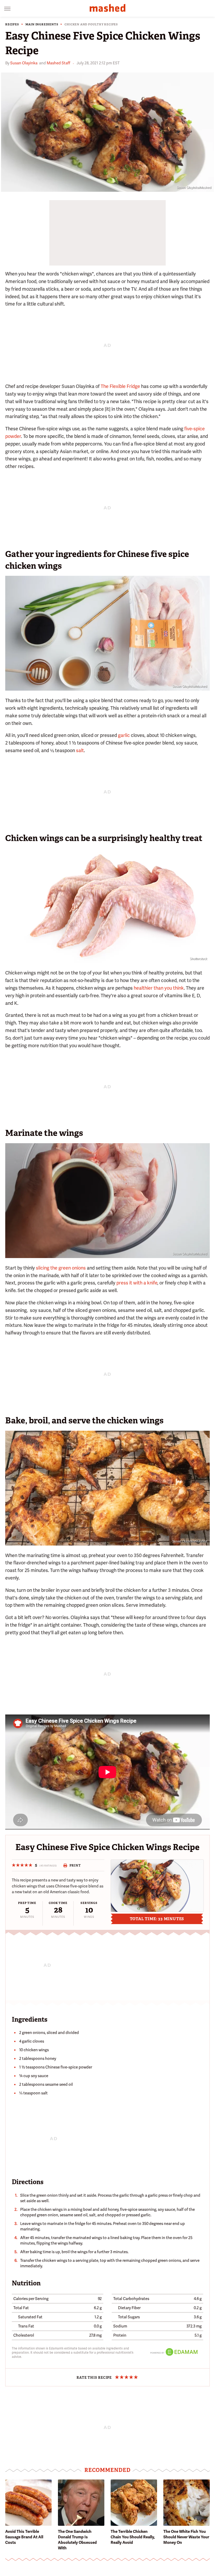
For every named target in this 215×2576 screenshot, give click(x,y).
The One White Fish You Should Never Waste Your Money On (186, 2537)
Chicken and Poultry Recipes (91, 24)
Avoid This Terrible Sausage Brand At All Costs (24, 2537)
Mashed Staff (58, 63)
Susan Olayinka (24, 63)
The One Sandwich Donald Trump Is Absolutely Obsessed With (77, 2540)
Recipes (12, 24)
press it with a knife (137, 1283)
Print (75, 1865)
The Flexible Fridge (120, 386)
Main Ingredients (42, 24)
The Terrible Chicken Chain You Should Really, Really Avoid (133, 2537)
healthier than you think (159, 988)
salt (80, 750)
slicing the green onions (61, 1268)
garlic (124, 735)
